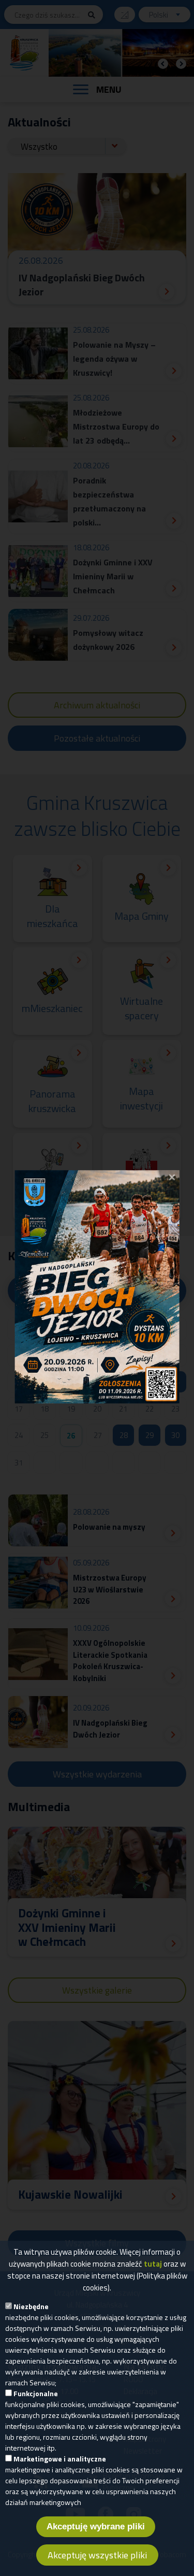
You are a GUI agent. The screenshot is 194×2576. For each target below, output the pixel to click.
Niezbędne (31, 2306)
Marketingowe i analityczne (60, 2459)
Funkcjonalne (36, 2393)
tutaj (153, 2264)
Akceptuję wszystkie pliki (97, 2555)
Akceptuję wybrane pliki (96, 2527)
